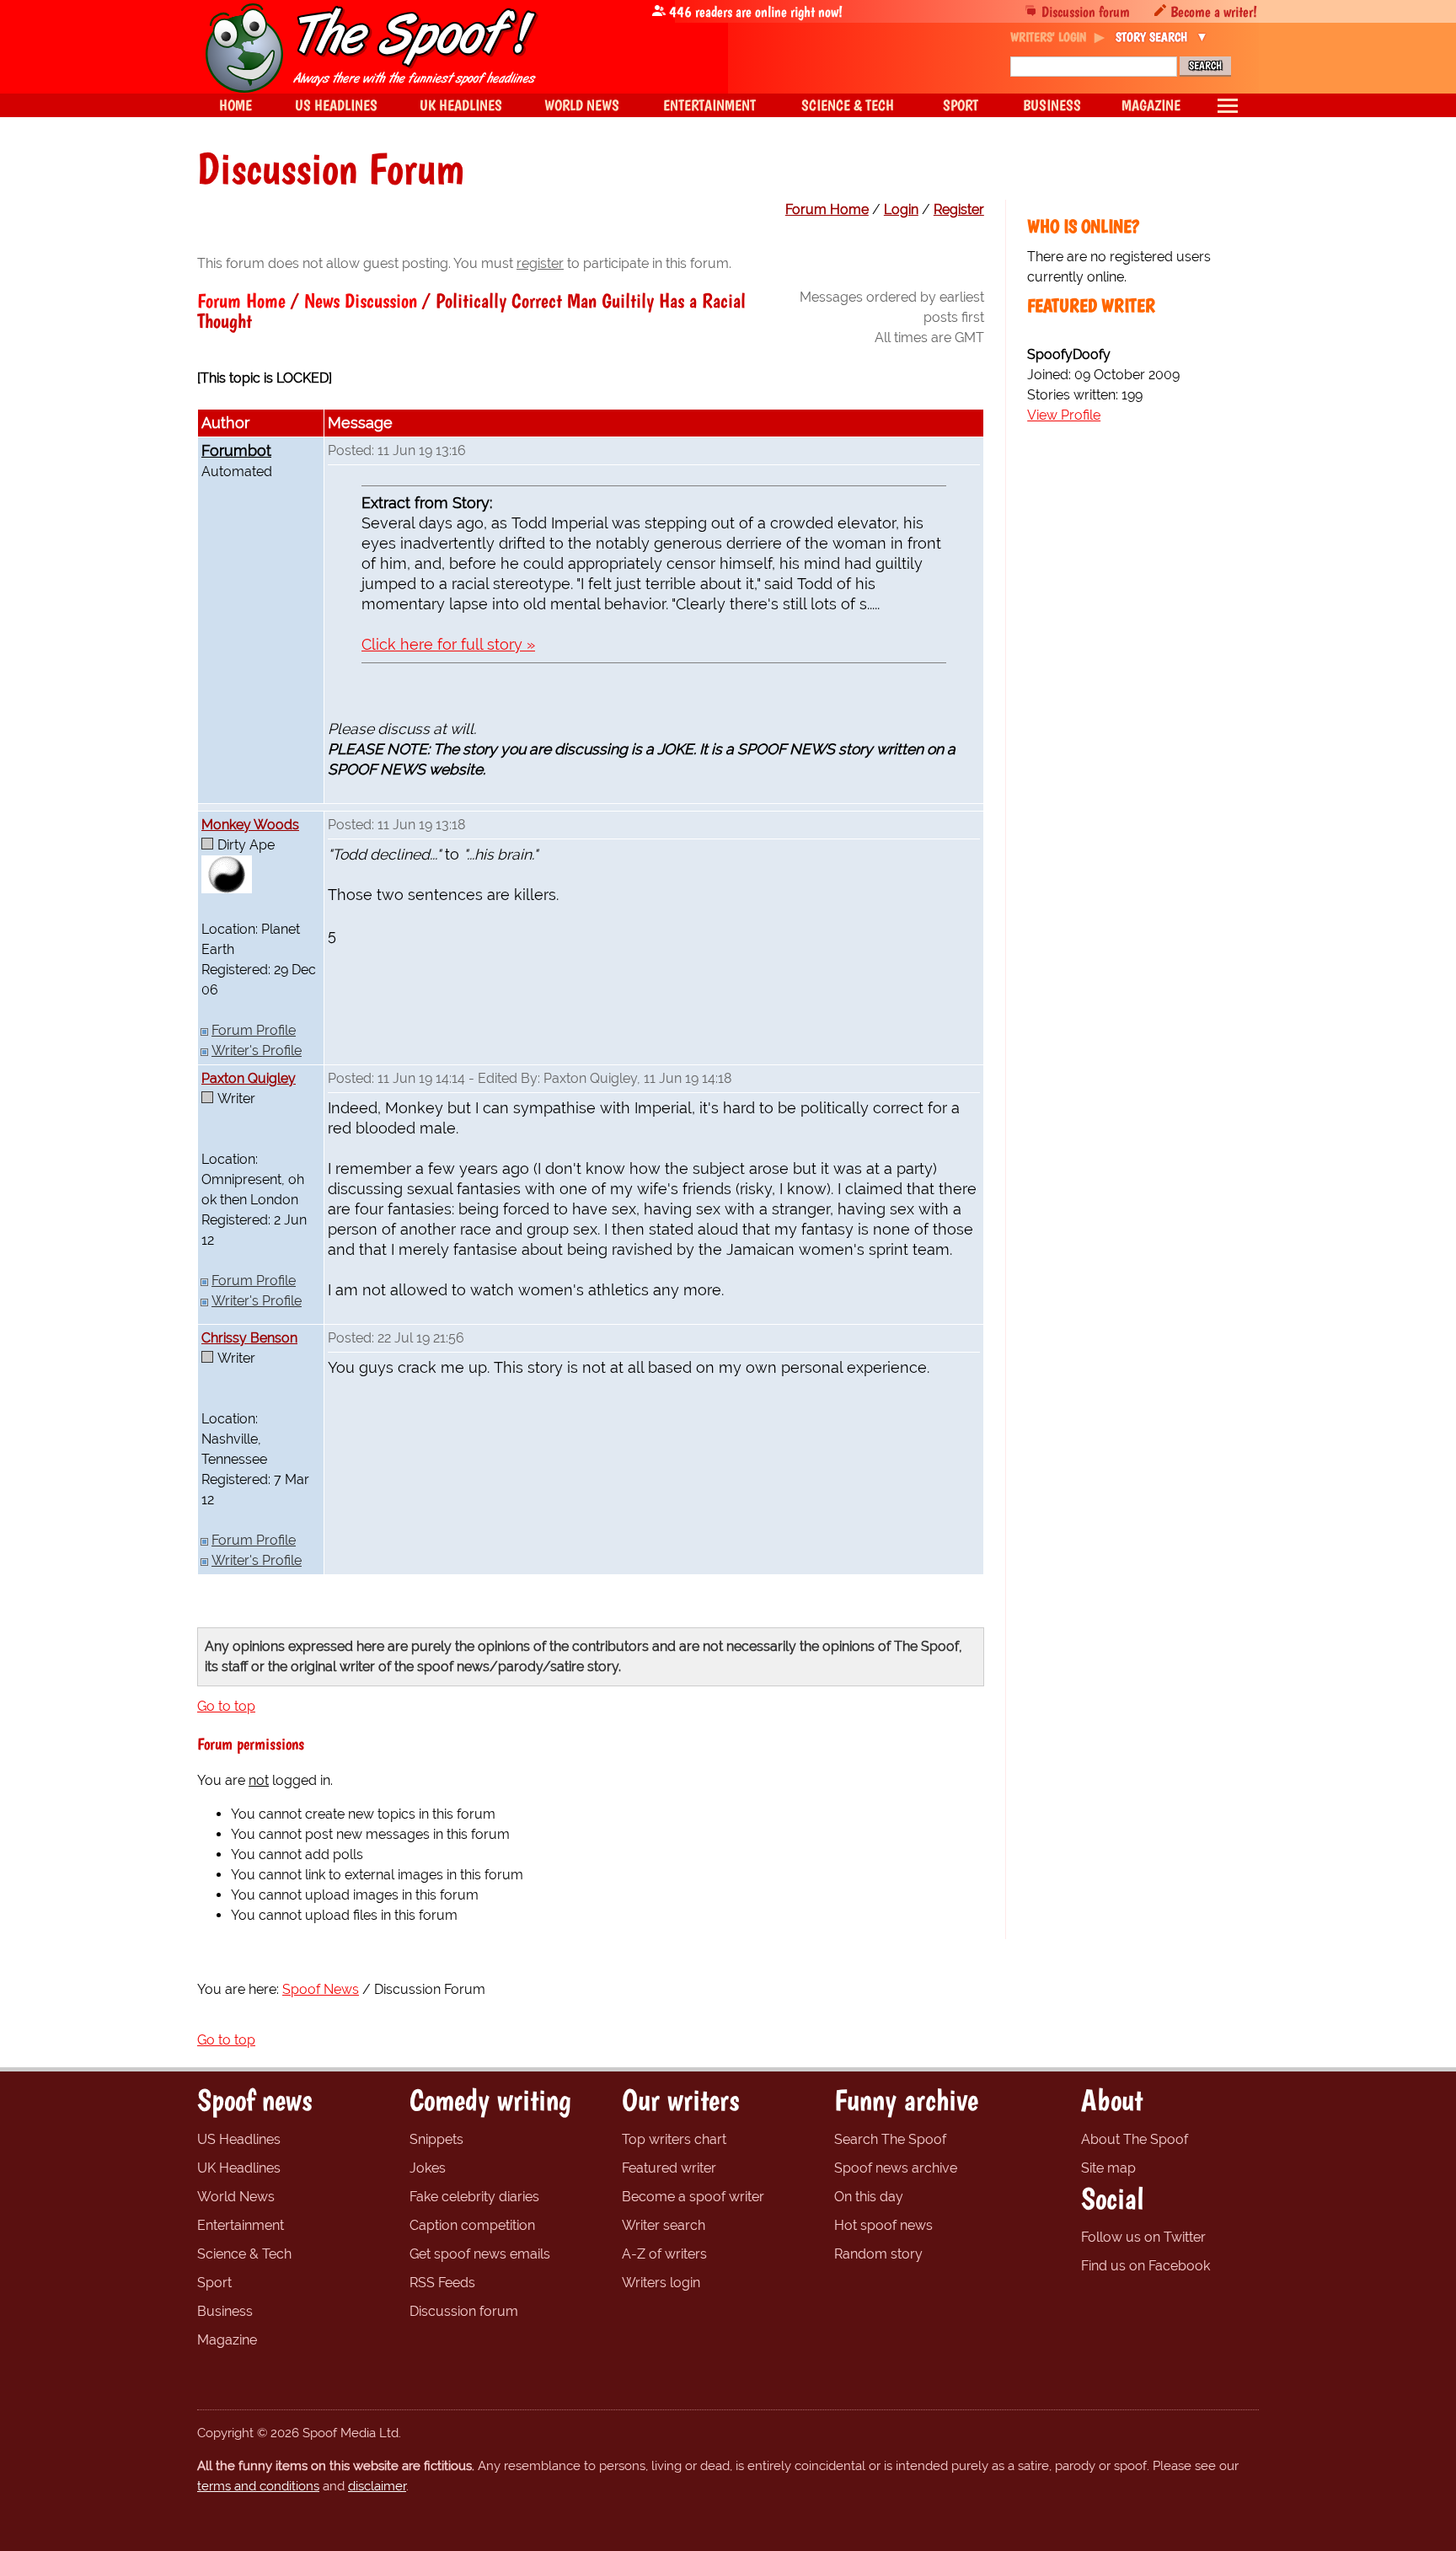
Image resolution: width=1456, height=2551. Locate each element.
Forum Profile (254, 1030)
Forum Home (827, 209)
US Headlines (239, 2139)
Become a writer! (1214, 11)
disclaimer (377, 2486)
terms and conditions (258, 2486)
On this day (869, 2197)
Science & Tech (244, 2254)
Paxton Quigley (249, 1078)
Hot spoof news (883, 2225)
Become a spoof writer (693, 2197)
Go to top (226, 1706)
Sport (214, 2283)
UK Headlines (239, 2168)
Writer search (664, 2225)
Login (901, 209)
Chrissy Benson (249, 1338)
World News (236, 2197)
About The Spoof (1135, 2139)
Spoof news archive (896, 2168)
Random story (878, 2254)
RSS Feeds (442, 2283)
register (540, 263)
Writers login (661, 2283)
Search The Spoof (890, 2139)
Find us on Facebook (1146, 2266)
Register (959, 209)
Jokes (428, 2168)
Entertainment (241, 2225)
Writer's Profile (257, 1050)
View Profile (1064, 415)
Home (236, 105)
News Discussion (361, 300)
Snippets (436, 2139)
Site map (1108, 2168)
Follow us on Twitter (1143, 2237)
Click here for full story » (448, 644)
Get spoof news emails (480, 2254)
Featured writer (669, 2168)
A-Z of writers (664, 2254)
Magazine (227, 2340)
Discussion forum (1086, 11)
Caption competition (472, 2225)
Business (225, 2311)
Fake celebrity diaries (474, 2197)
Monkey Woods (250, 825)
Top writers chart (674, 2139)
